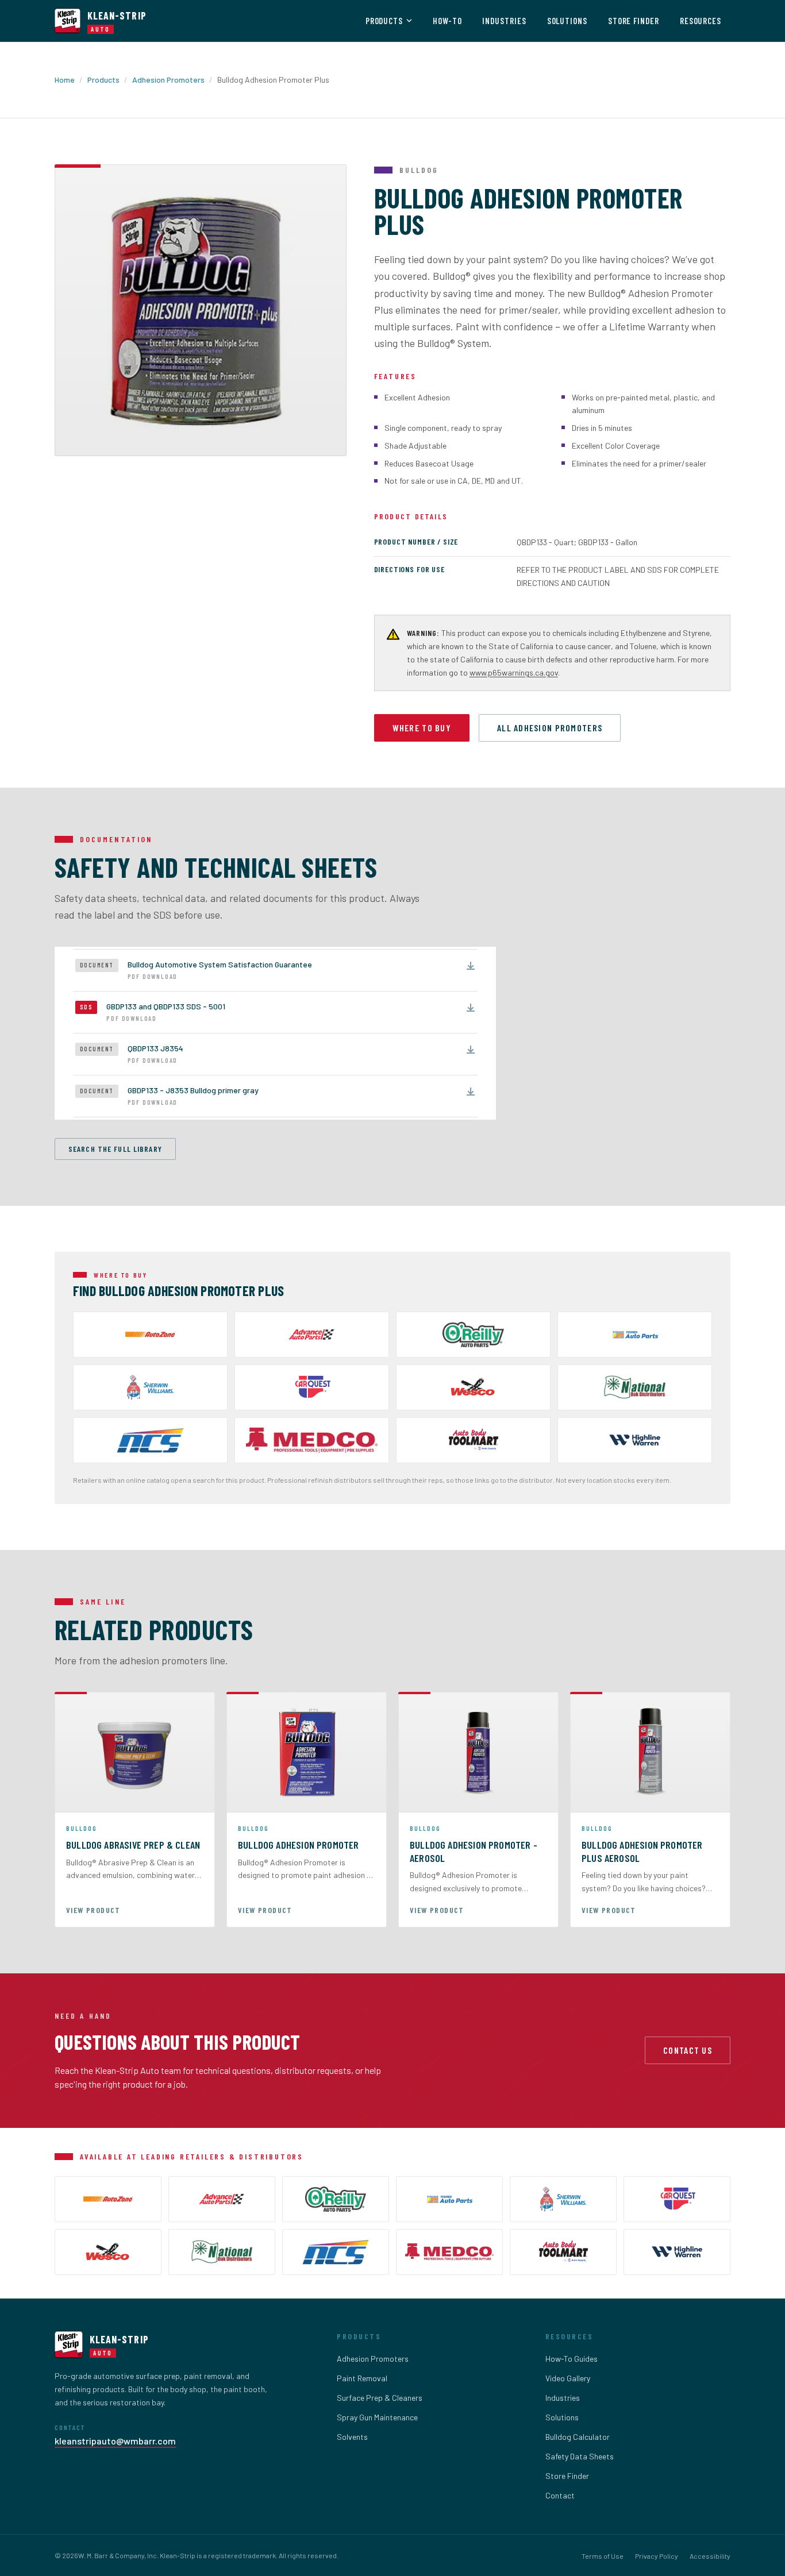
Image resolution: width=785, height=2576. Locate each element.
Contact (560, 2495)
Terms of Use (603, 2556)
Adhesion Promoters (168, 80)
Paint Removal (362, 2378)
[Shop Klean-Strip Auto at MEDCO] (312, 1440)
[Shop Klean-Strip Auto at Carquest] (312, 1387)
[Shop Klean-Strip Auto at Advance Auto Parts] (312, 1335)
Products (384, 21)
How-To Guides (572, 2359)
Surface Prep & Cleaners (380, 2398)
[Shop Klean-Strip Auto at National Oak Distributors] (635, 1387)
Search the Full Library (115, 1149)
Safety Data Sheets (580, 2456)
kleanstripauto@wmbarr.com (115, 2441)
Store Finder (634, 21)
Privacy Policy (657, 2556)
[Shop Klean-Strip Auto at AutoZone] (108, 2199)
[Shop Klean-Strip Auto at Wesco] (473, 1387)
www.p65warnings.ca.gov (514, 672)
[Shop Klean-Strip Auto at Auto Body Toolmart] (563, 2252)
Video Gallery (568, 2378)
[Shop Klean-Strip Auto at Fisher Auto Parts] (635, 1335)
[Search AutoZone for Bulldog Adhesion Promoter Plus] (150, 1335)
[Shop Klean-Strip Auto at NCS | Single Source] (150, 1440)
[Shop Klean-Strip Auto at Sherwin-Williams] (150, 1387)
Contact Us (688, 2050)
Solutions (567, 21)
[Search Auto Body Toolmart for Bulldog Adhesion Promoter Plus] (473, 1440)
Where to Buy (422, 728)
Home (65, 80)
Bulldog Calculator (578, 2437)
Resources (701, 21)
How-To (447, 21)
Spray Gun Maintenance (377, 2417)
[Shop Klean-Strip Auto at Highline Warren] (635, 1440)
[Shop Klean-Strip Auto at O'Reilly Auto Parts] (473, 1335)
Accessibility (710, 2556)
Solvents (352, 2437)
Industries (504, 21)
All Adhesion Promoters (550, 728)
